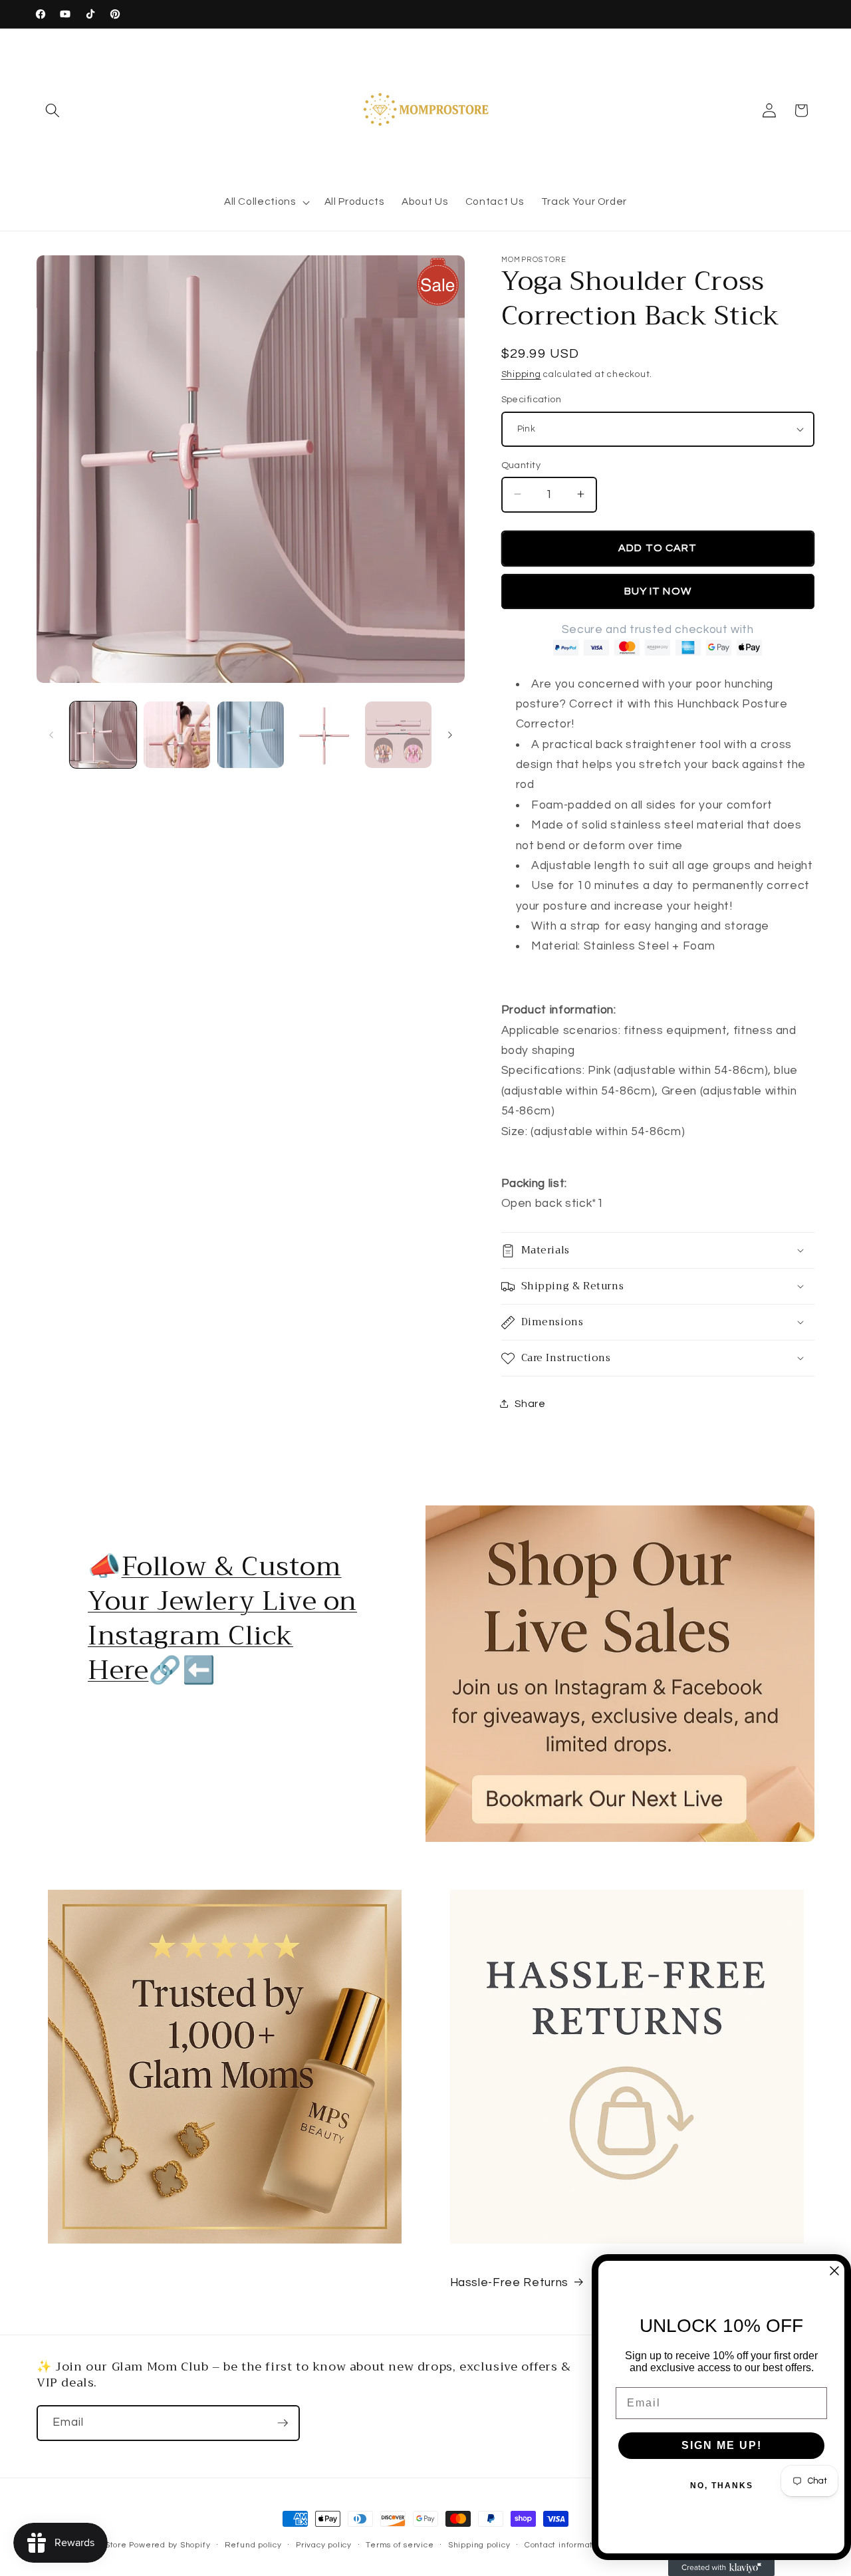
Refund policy (253, 2545)
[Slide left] (51, 735)
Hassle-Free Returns (510, 2283)
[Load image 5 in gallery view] (324, 735)
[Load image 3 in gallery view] (251, 735)
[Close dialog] (834, 2271)
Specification (532, 399)
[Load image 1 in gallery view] (103, 735)
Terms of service (400, 2545)
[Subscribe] (283, 2423)
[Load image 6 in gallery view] (398, 735)
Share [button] (530, 1404)
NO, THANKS (722, 2486)
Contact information (565, 2545)
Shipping (521, 374)
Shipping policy (479, 2545)
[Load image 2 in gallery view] (177, 735)
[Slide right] (450, 735)
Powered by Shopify (170, 2545)
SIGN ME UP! (722, 2445)
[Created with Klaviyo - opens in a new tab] (721, 2568)
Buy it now (658, 590)
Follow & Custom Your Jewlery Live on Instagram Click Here (222, 1618)
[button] (53, 110)
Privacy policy (324, 2545)
